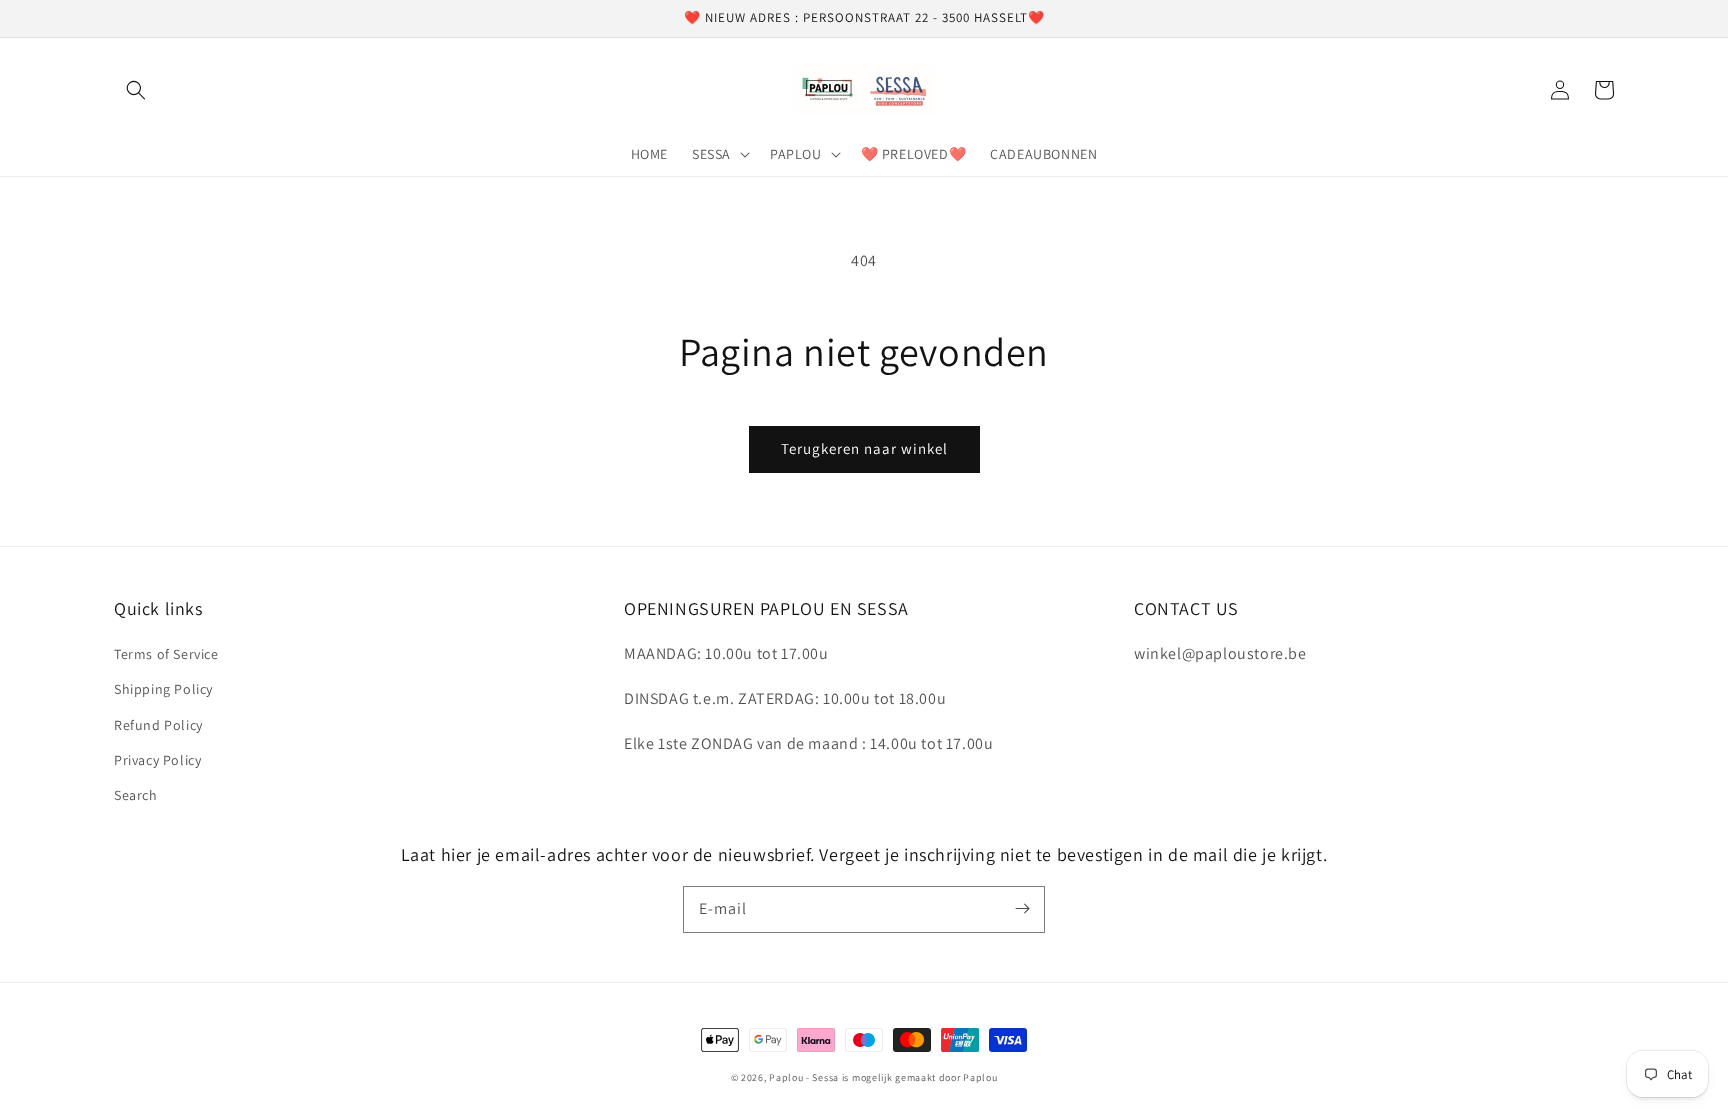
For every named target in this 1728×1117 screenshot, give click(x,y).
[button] (136, 90)
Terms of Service (166, 654)
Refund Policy (158, 725)
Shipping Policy (163, 689)
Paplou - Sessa (804, 1077)
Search (136, 795)
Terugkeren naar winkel (864, 448)
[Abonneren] (1022, 909)
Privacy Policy (157, 760)
